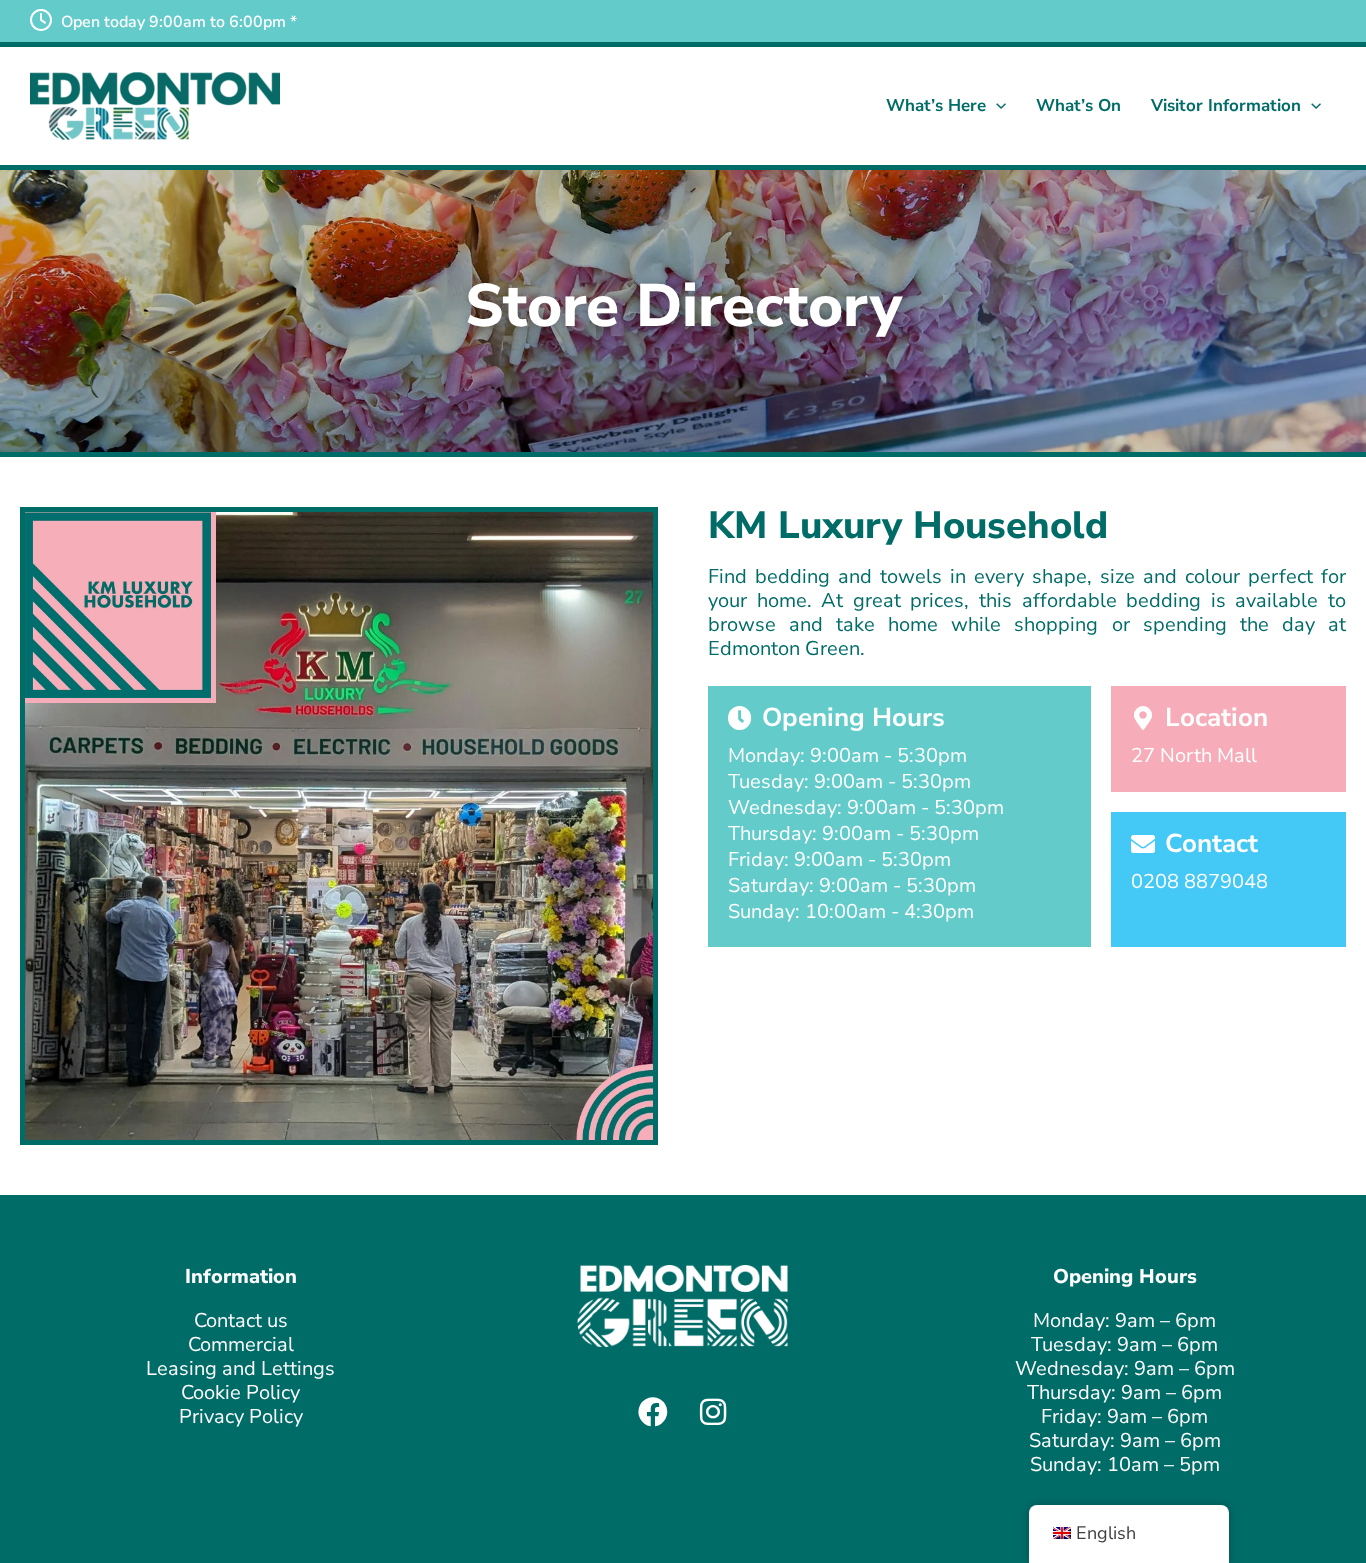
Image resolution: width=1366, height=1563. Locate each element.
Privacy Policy (241, 1416)
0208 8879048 (1199, 881)
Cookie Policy (240, 1392)
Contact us (241, 1320)
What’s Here (936, 105)
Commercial (241, 1344)
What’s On (1078, 105)
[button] (996, 106)
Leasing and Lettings (240, 1368)
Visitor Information (1226, 105)
